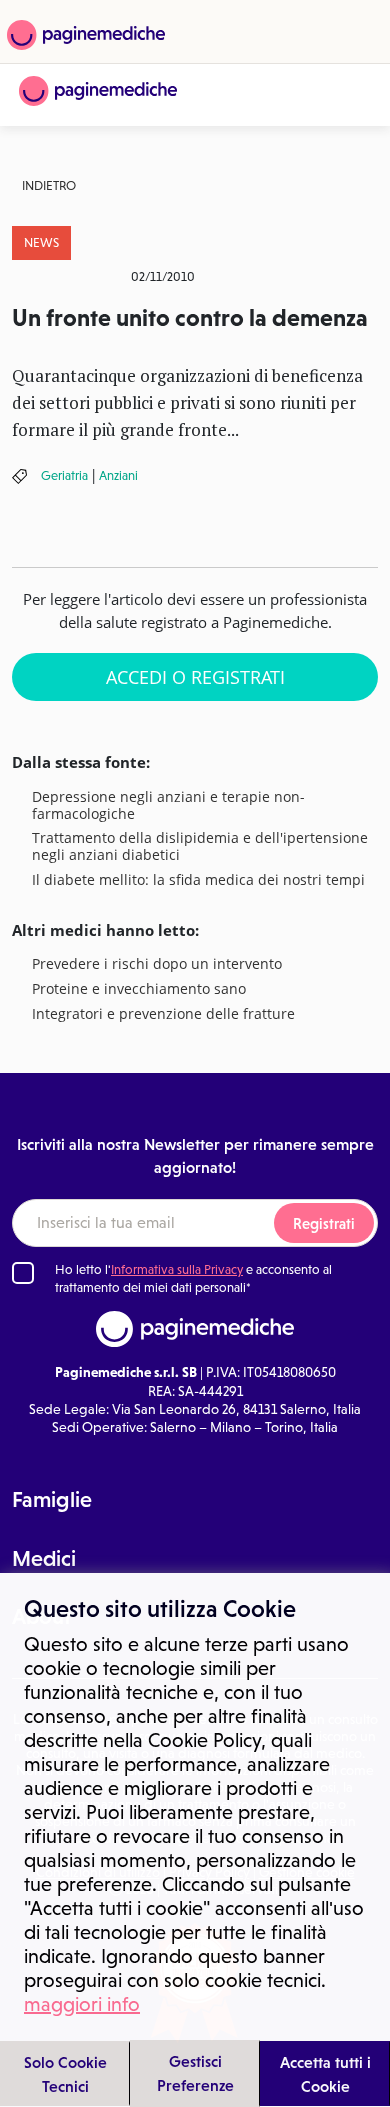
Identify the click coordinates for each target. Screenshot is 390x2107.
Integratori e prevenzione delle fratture (163, 1014)
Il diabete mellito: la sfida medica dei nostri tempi (198, 880)
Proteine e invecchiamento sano (139, 989)
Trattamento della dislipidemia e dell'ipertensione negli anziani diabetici (200, 847)
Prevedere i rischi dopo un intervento (157, 964)
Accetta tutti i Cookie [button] (325, 2074)
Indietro (49, 185)
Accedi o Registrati (195, 677)
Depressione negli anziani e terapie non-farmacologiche (168, 806)
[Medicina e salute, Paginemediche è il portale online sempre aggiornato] (98, 91)
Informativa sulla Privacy (177, 1269)
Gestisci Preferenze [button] (195, 2073)
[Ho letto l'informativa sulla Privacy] (23, 1273)
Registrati (324, 1223)
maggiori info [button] (82, 2004)
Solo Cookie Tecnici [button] (65, 2074)
